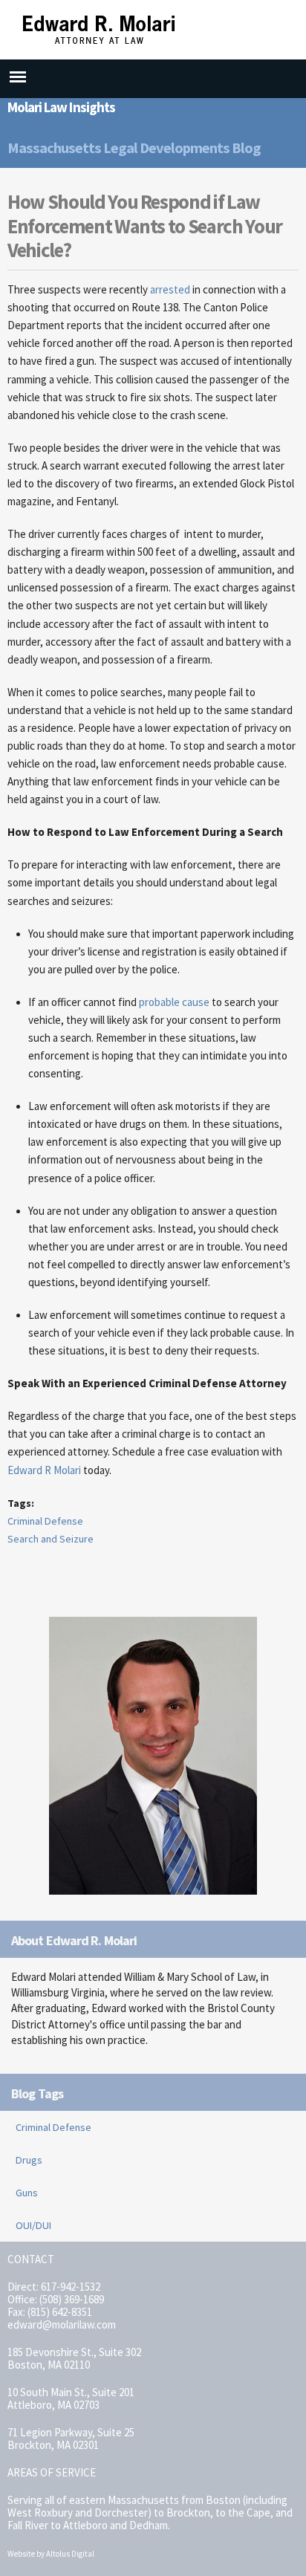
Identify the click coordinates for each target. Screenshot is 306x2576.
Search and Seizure (51, 1539)
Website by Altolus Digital (51, 2554)
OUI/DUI (33, 2225)
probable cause (174, 1002)
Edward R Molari (44, 1470)
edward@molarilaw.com (62, 2324)
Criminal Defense (45, 1521)
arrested (170, 289)
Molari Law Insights (61, 107)
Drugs (29, 2160)
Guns (27, 2193)
